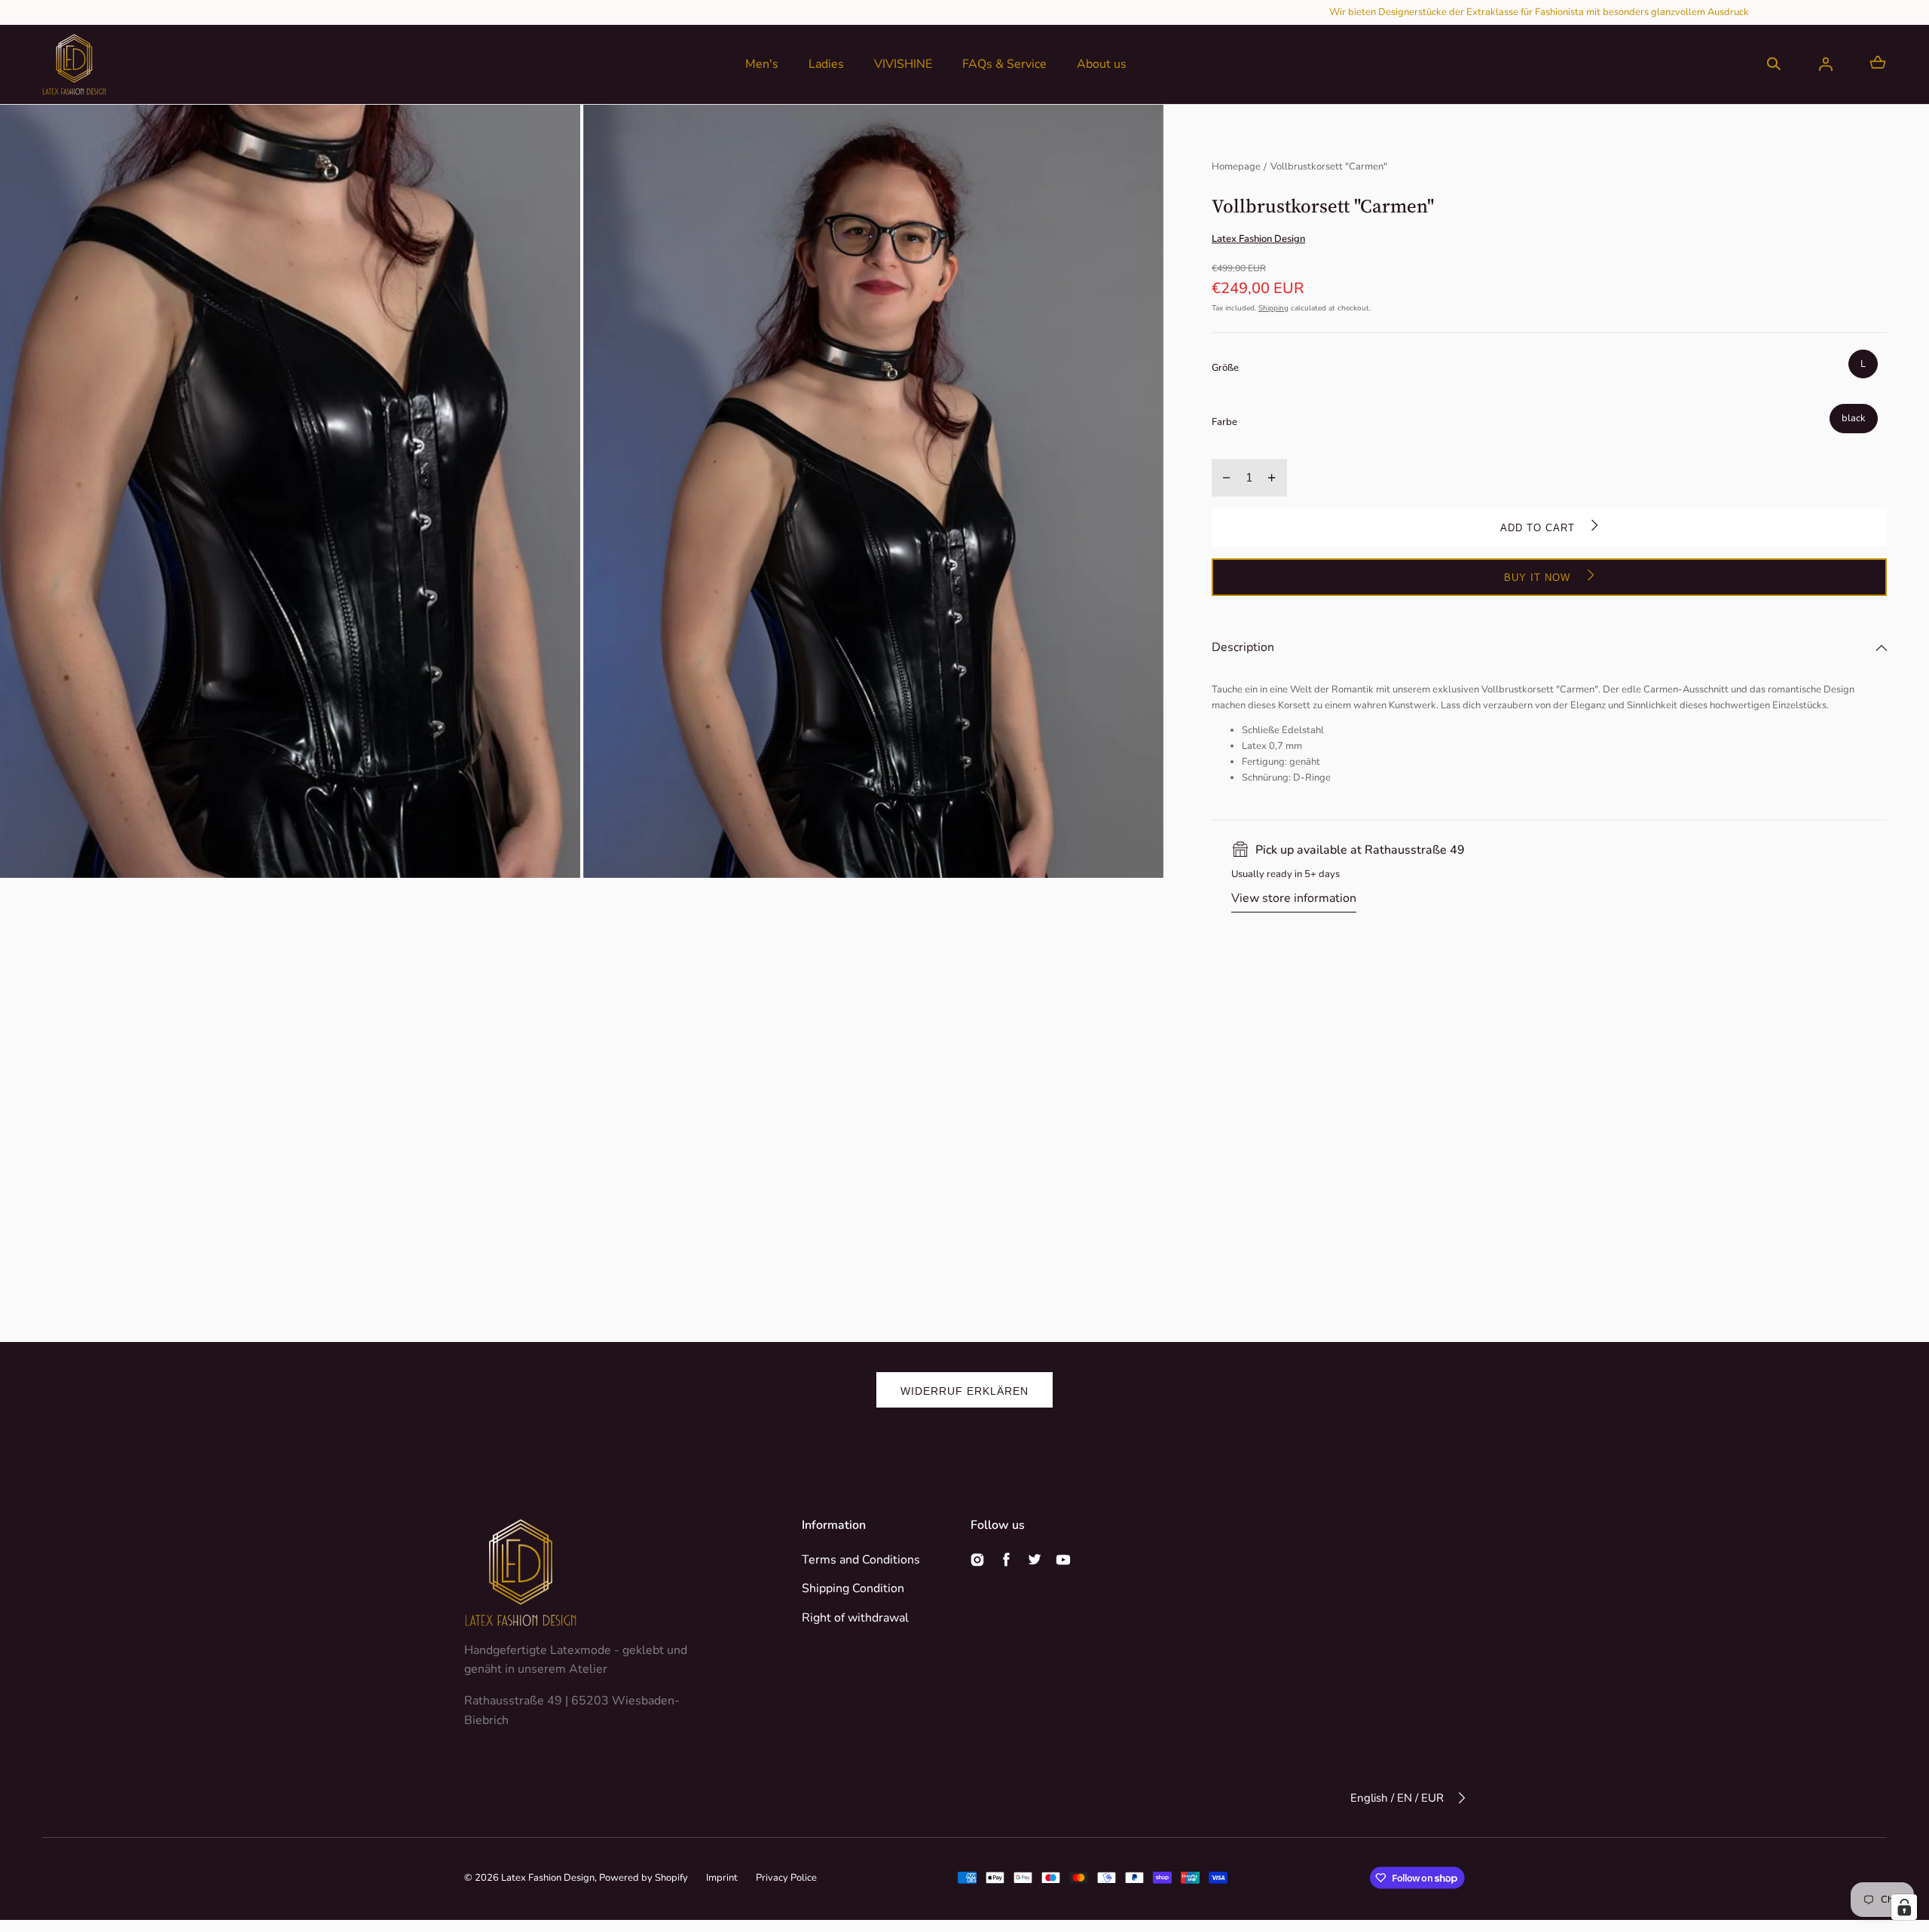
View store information (1294, 898)
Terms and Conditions (861, 1560)
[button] (1774, 64)
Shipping (1273, 308)
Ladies (826, 64)
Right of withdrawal (855, 1618)
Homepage (1236, 167)
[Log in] (1826, 64)
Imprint (722, 1878)
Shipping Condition (853, 1588)
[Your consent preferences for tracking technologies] (1904, 1907)
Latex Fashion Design (548, 1878)
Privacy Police (786, 1878)
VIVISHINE (903, 64)
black (1854, 418)
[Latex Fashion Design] (74, 64)
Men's (762, 64)
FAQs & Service (1004, 64)
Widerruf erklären (964, 1391)
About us (1102, 64)
